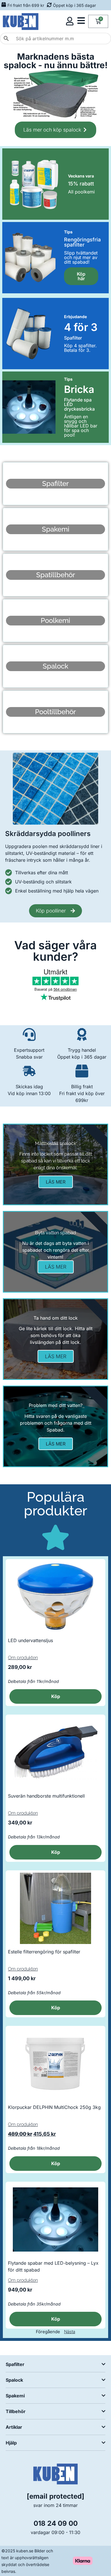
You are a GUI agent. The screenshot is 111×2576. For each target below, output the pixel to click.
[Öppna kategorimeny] (81, 21)
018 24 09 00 (56, 2523)
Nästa (70, 2332)
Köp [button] (56, 1852)
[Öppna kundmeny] (70, 21)
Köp (56, 1696)
